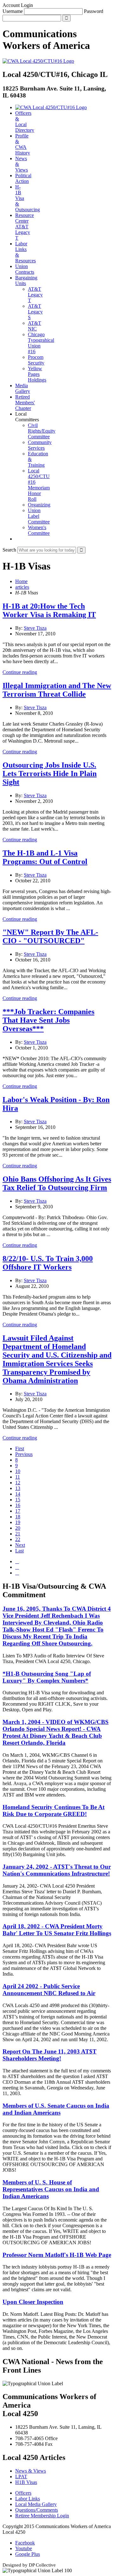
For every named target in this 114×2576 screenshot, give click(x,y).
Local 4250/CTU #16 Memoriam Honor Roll (39, 485)
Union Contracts (25, 269)
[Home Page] (51, 107)
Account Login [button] (18, 5)
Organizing (39, 505)
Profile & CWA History (23, 144)
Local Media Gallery (36, 2504)
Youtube (24, 2548)
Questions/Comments (37, 2510)
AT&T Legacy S (35, 312)
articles (22, 587)
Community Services (40, 445)
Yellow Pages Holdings (37, 374)
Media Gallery (23, 388)
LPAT (21, 2477)
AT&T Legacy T (35, 295)
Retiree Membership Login (42, 2516)
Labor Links (28, 2499)
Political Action (23, 178)
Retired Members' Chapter (25, 403)
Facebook (25, 2543)
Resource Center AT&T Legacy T (25, 227)
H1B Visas (26, 2482)
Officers (23, 2493)
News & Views (31, 2471)
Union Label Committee (39, 516)
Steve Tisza (35, 628)
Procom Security (36, 360)
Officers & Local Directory (25, 122)
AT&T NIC (35, 326)
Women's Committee (39, 530)
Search (9, 550)
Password (94, 11)
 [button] (17, 539)
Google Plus (28, 2554)
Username (13, 11)
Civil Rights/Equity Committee (42, 431)
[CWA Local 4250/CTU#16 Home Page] (38, 61)
